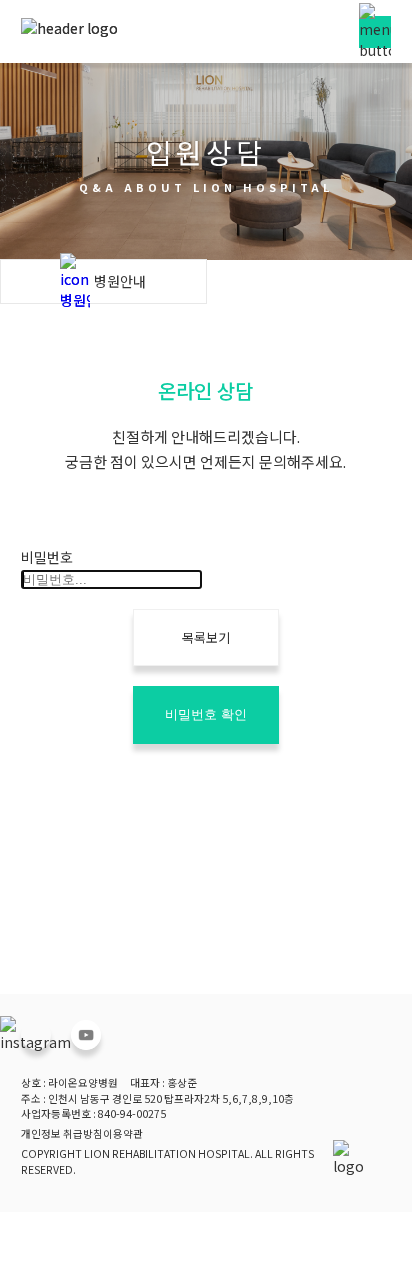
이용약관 (123, 1133)
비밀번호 (47, 557)
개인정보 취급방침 (62, 1133)
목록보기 (206, 637)
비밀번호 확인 (206, 714)
